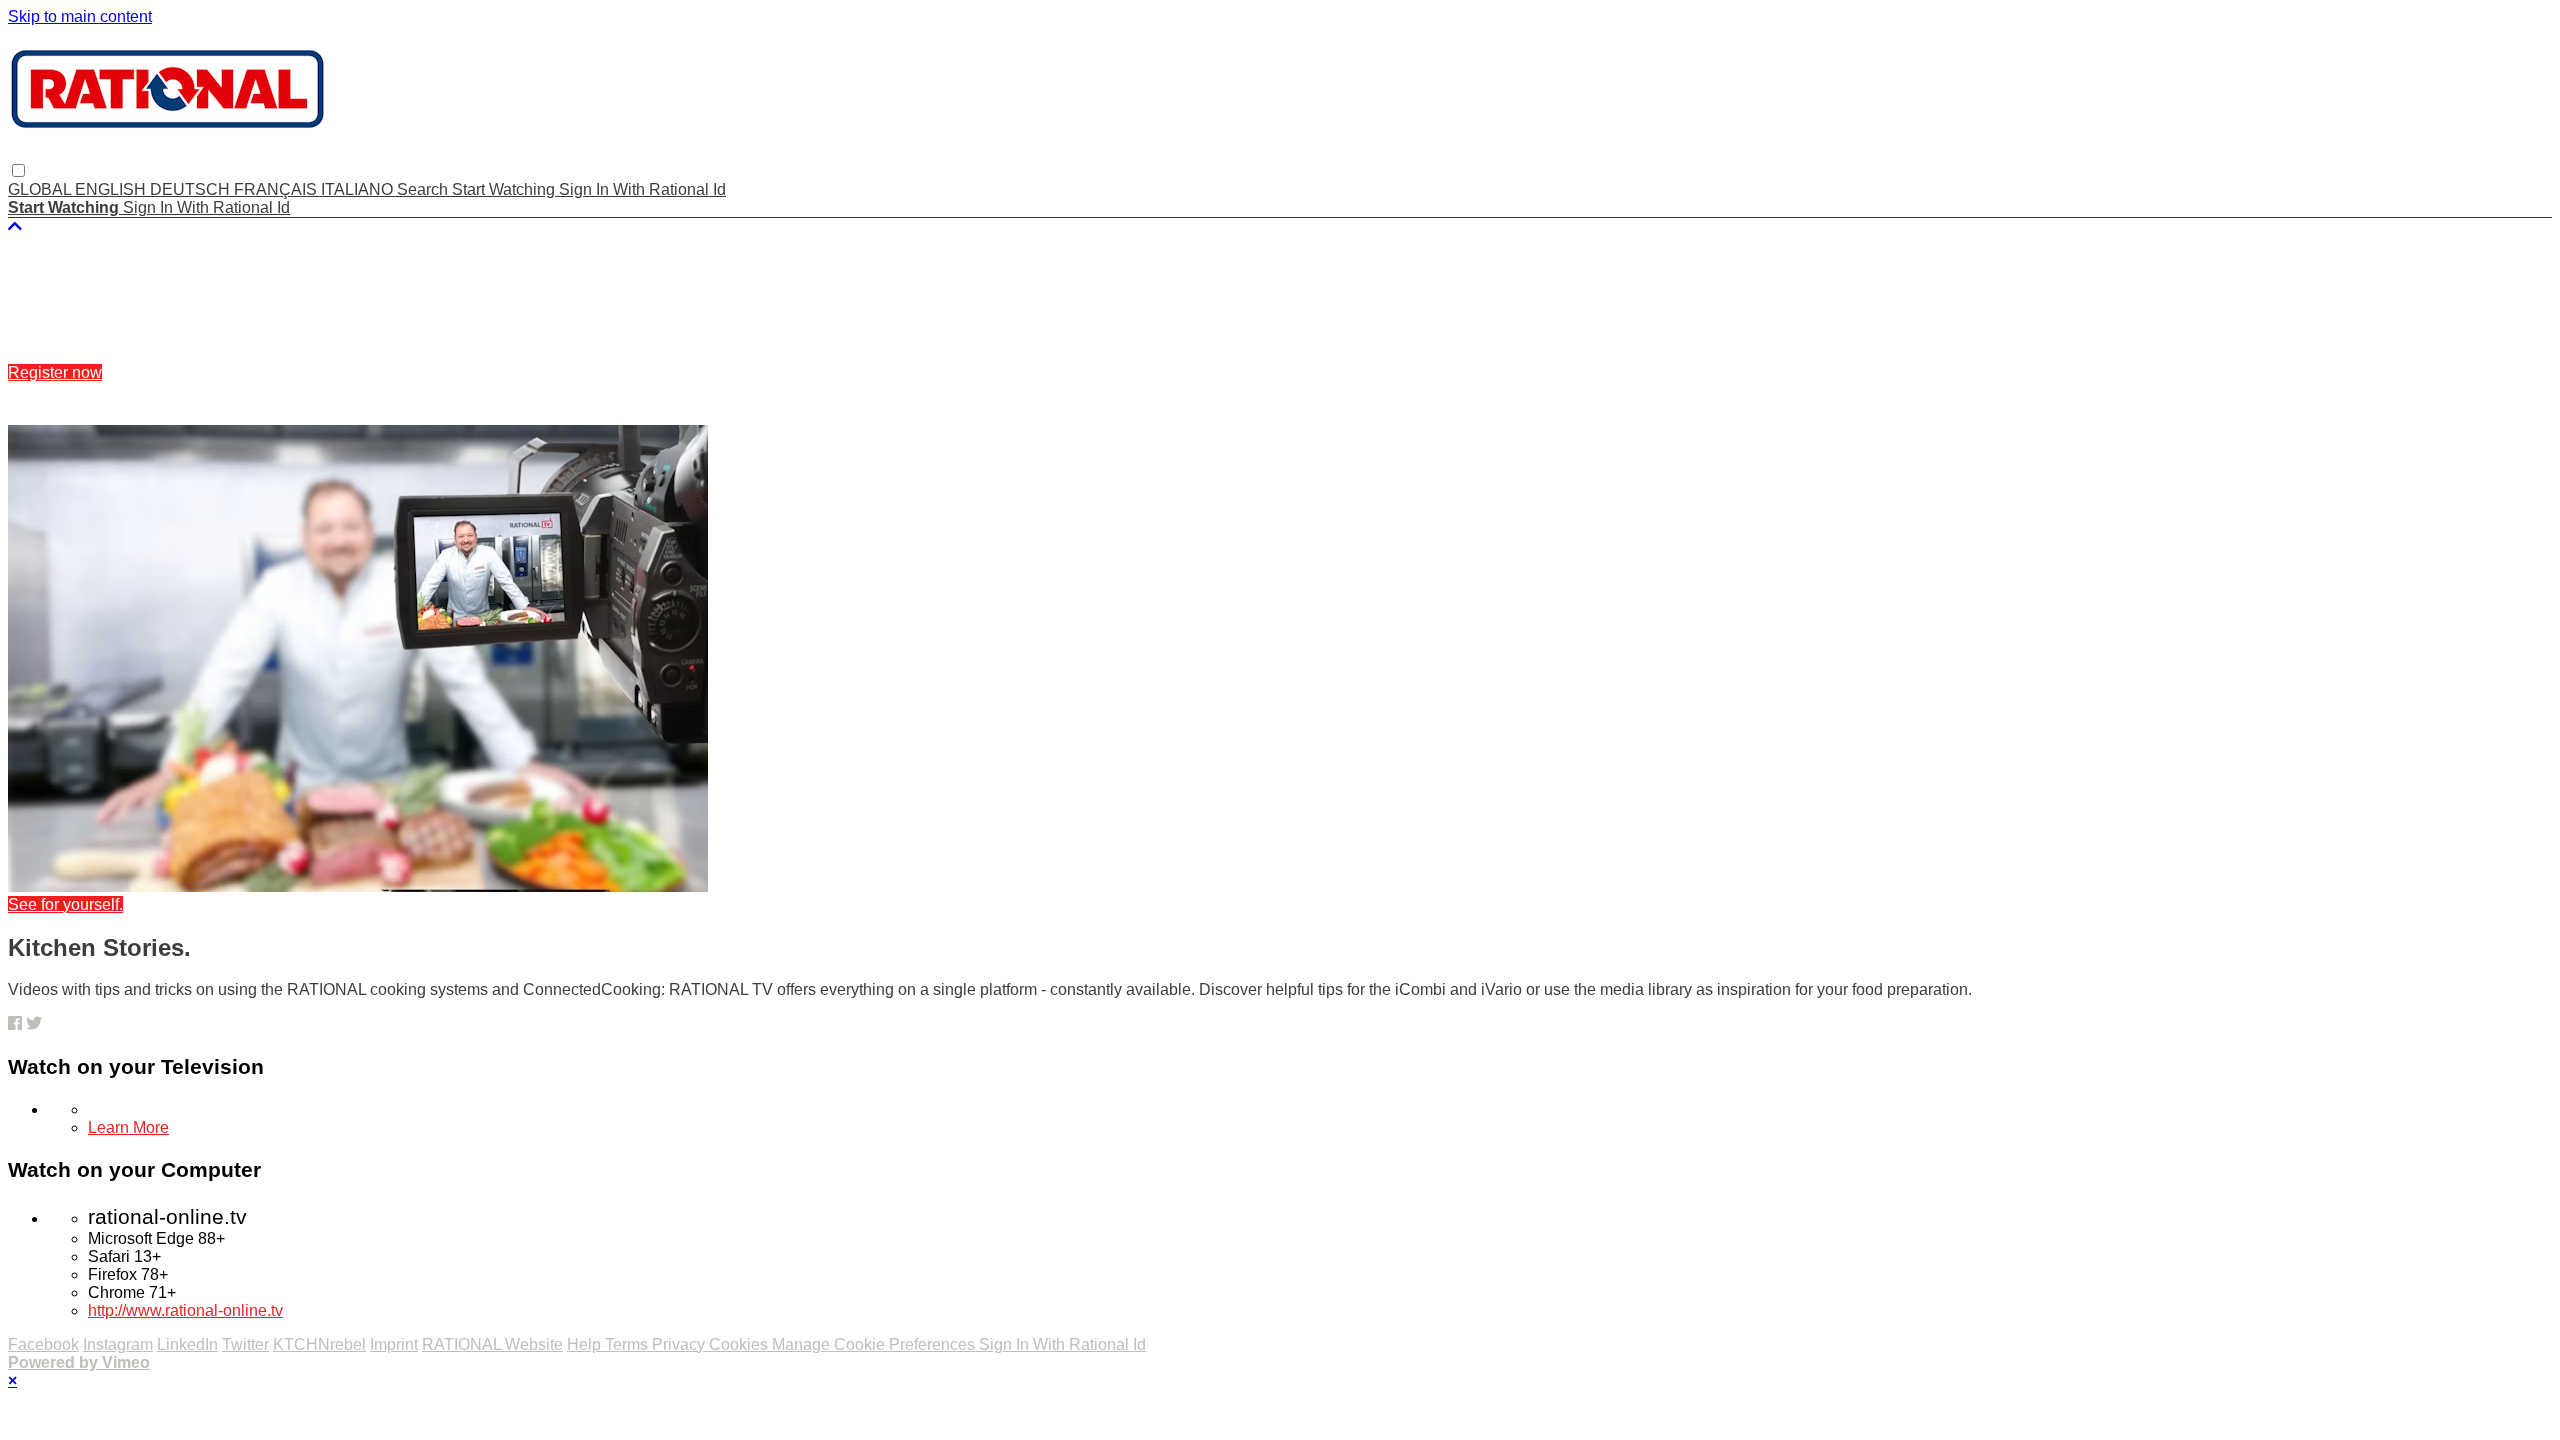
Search (424, 189)
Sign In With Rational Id (642, 189)
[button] (18, 170)
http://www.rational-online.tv (185, 1310)
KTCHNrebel (319, 1344)
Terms (628, 1344)
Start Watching (505, 189)
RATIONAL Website (492, 1344)
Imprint (394, 1344)
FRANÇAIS (277, 189)
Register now (55, 372)
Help (586, 1344)
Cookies (740, 1344)
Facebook (43, 1344)
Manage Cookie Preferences (875, 1344)
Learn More (128, 1127)
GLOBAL (41, 189)
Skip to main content (80, 16)
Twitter (245, 1344)
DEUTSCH (192, 189)
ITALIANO (359, 189)
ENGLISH (112, 189)
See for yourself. (65, 904)
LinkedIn (187, 1344)
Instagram (118, 1344)
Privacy (680, 1344)
